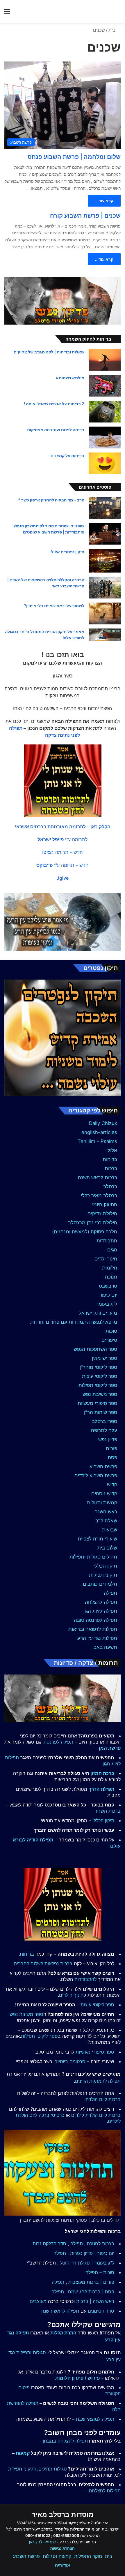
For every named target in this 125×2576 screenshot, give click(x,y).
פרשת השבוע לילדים (96, 1475)
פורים (111, 1448)
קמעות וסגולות (102, 1503)
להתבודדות (85, 1979)
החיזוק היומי (105, 1205)
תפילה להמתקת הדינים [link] (98, 2081)
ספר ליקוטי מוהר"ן (98, 1367)
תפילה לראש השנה (60, 2311)
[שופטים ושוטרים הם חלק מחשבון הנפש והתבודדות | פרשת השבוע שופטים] (105, 534)
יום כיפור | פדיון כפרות (92, 2253)
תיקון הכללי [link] (103, 1820)
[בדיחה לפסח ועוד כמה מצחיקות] (105, 437)
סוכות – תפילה (100, 2272)
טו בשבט (108, 1286)
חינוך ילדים (106, 1259)
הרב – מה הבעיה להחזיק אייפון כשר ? (51, 500)
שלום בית (107, 1548)
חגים (112, 1250)
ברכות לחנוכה (101, 2244)
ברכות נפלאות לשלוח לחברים (43, 1964)
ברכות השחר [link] (108, 1811)
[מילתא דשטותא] (105, 386)
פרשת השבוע (103, 1466)
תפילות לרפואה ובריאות (93, 1629)
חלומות (110, 1268)
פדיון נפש (108, 1439)
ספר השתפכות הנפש (95, 1349)
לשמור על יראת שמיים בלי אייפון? (54, 606)
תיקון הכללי (105, 1566)
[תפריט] (7, 14)
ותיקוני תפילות (22, 2469)
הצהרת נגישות (63, 2548)
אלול (112, 1150)
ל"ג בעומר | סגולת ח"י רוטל (87, 2263)
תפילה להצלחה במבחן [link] (65, 2441)
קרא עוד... (104, 201)
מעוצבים (38, 2301)
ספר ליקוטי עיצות (100, 1376)
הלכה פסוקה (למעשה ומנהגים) (85, 1232)
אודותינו (63, 2566)
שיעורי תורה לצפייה (98, 1539)
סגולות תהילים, (52, 2469)
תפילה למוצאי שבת (95, 2419)
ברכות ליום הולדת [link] (103, 2099)
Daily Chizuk (103, 1123)
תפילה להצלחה (101, 1602)
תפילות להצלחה (105, 2491)
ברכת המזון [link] (102, 1773)
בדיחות (110, 1159)
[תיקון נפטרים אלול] (105, 561)
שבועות (110, 1530)
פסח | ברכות (101, 2292)
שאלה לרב (106, 1521)
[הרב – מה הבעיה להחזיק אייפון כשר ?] (105, 508)
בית (113, 30)
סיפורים (109, 1340)
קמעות (23, 2453)
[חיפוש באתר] (118, 14)
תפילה (110, 1593)
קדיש (112, 1485)
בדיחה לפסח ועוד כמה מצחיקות (56, 430)
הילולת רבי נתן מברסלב (93, 1223)
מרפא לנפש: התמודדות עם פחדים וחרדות (74, 1322)
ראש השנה (106, 1512)
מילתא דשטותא (70, 378)
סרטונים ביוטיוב (70, 2061)
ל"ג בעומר (107, 1304)
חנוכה (111, 1277)
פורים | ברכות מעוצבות (91, 2282)
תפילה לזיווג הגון (100, 1611)
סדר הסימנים (101, 2311)
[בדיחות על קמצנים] (105, 463)
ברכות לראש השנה (98, 1177)
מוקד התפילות (88, 2556)
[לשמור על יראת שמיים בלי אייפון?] (105, 613)
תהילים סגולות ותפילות (93, 1557)
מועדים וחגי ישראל (98, 1313)
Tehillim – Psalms (97, 1141)
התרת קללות (63, 2333)
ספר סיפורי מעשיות (97, 1403)
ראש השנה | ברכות (95, 2301)
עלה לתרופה (104, 1430)
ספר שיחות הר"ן (101, 1412)
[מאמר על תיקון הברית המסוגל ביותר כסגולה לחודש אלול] (105, 635)
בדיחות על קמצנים (67, 456)
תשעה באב (105, 1647)
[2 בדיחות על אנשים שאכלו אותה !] (105, 412)
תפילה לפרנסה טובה (95, 1620)
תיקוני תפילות (103, 1575)
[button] (63, 827)
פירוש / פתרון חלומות (77, 2378)
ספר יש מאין (105, 1358)
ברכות (111, 1168)
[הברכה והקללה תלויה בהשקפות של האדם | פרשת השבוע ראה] (105, 588)
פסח (112, 1457)
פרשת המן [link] (110, 1748)
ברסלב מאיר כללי (99, 1195)
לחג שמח (77, 2292)
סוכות (111, 1331)
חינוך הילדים (71, 1995)
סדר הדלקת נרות (49, 2244)
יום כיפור (108, 1295)
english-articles (99, 1132)
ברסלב (110, 1186)
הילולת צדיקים (102, 1214)
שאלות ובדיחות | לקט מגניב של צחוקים (49, 352)
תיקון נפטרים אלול (68, 552)
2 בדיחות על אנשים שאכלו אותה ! (54, 404)
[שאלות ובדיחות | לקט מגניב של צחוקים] (105, 360)
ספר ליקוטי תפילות (98, 1385)
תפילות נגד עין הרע (97, 1638)
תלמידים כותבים (100, 1584)
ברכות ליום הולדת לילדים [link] (96, 2115)
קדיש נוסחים (104, 1494)
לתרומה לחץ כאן (42, 2542)
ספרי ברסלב (105, 1421)
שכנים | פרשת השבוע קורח (85, 216)
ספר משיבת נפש (100, 1394)
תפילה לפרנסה (58, 1742)
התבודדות (107, 1241)
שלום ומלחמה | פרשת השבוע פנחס (74, 157)
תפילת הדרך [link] (101, 1789)
